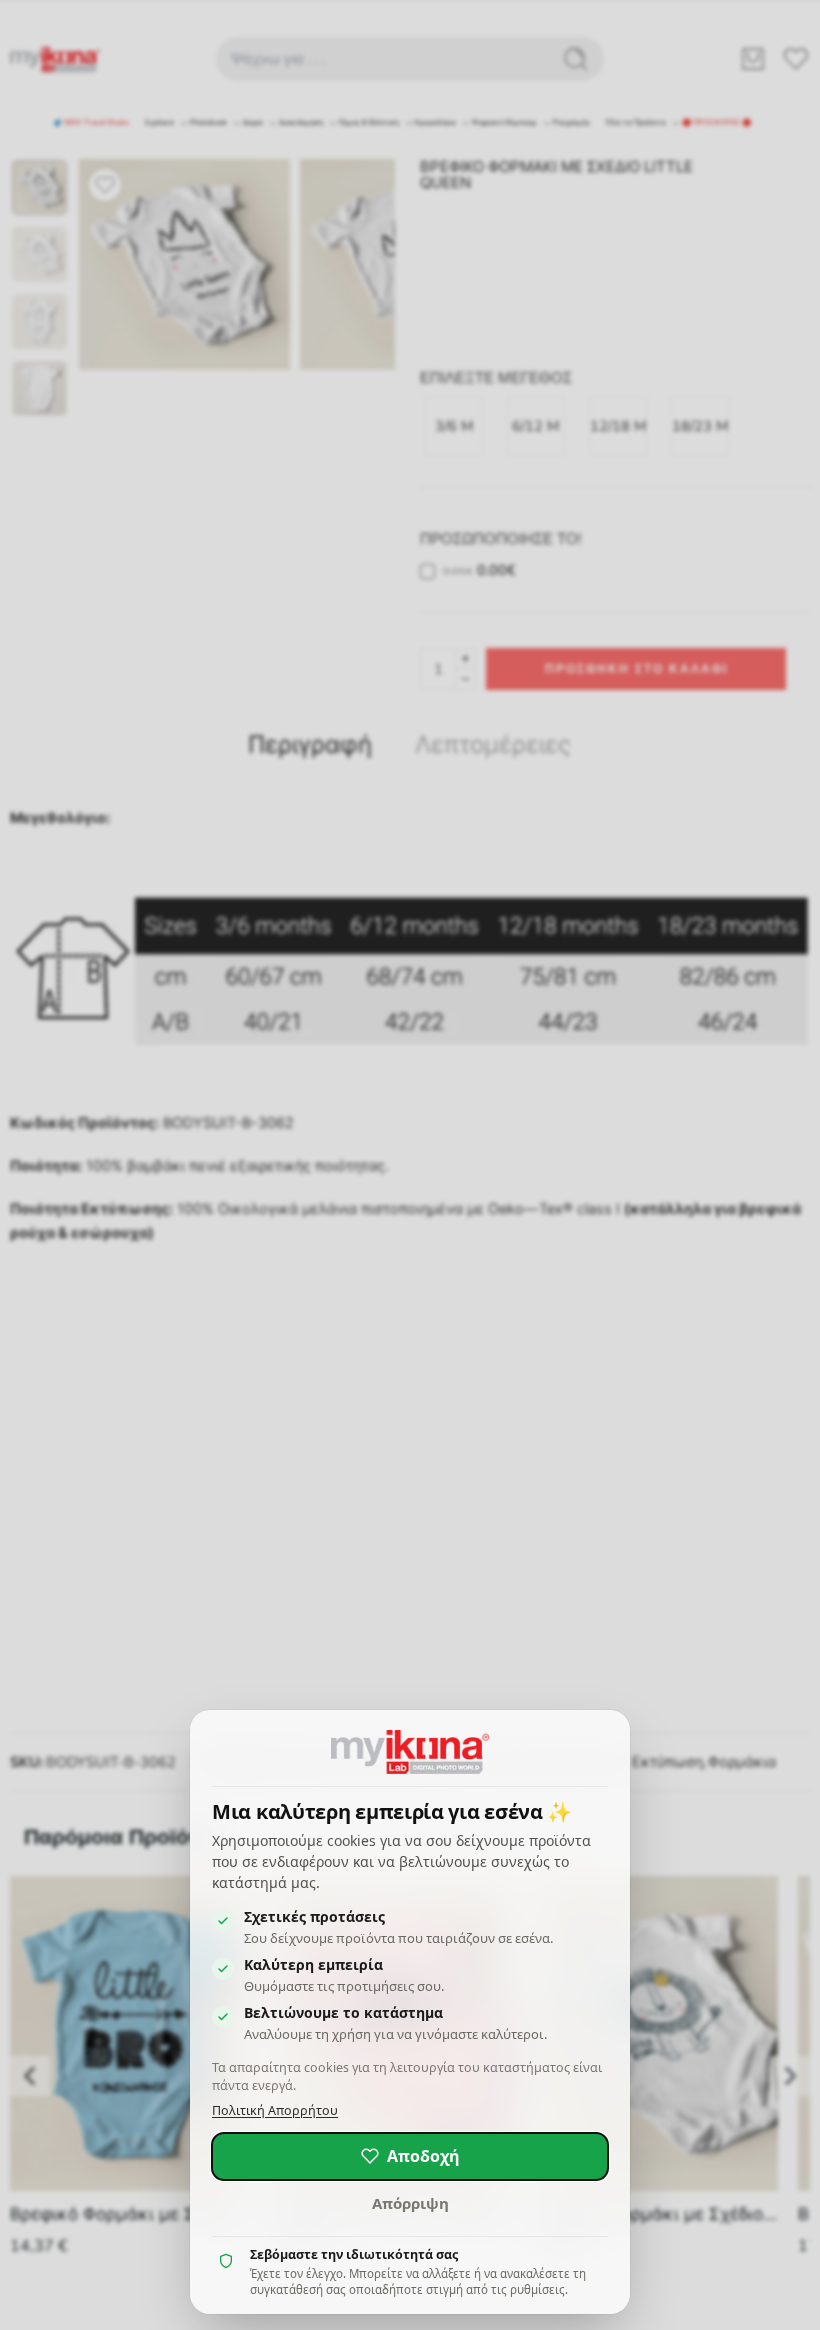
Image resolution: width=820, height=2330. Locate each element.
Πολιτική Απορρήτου (275, 2110)
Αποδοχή (423, 2156)
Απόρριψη (410, 2203)
